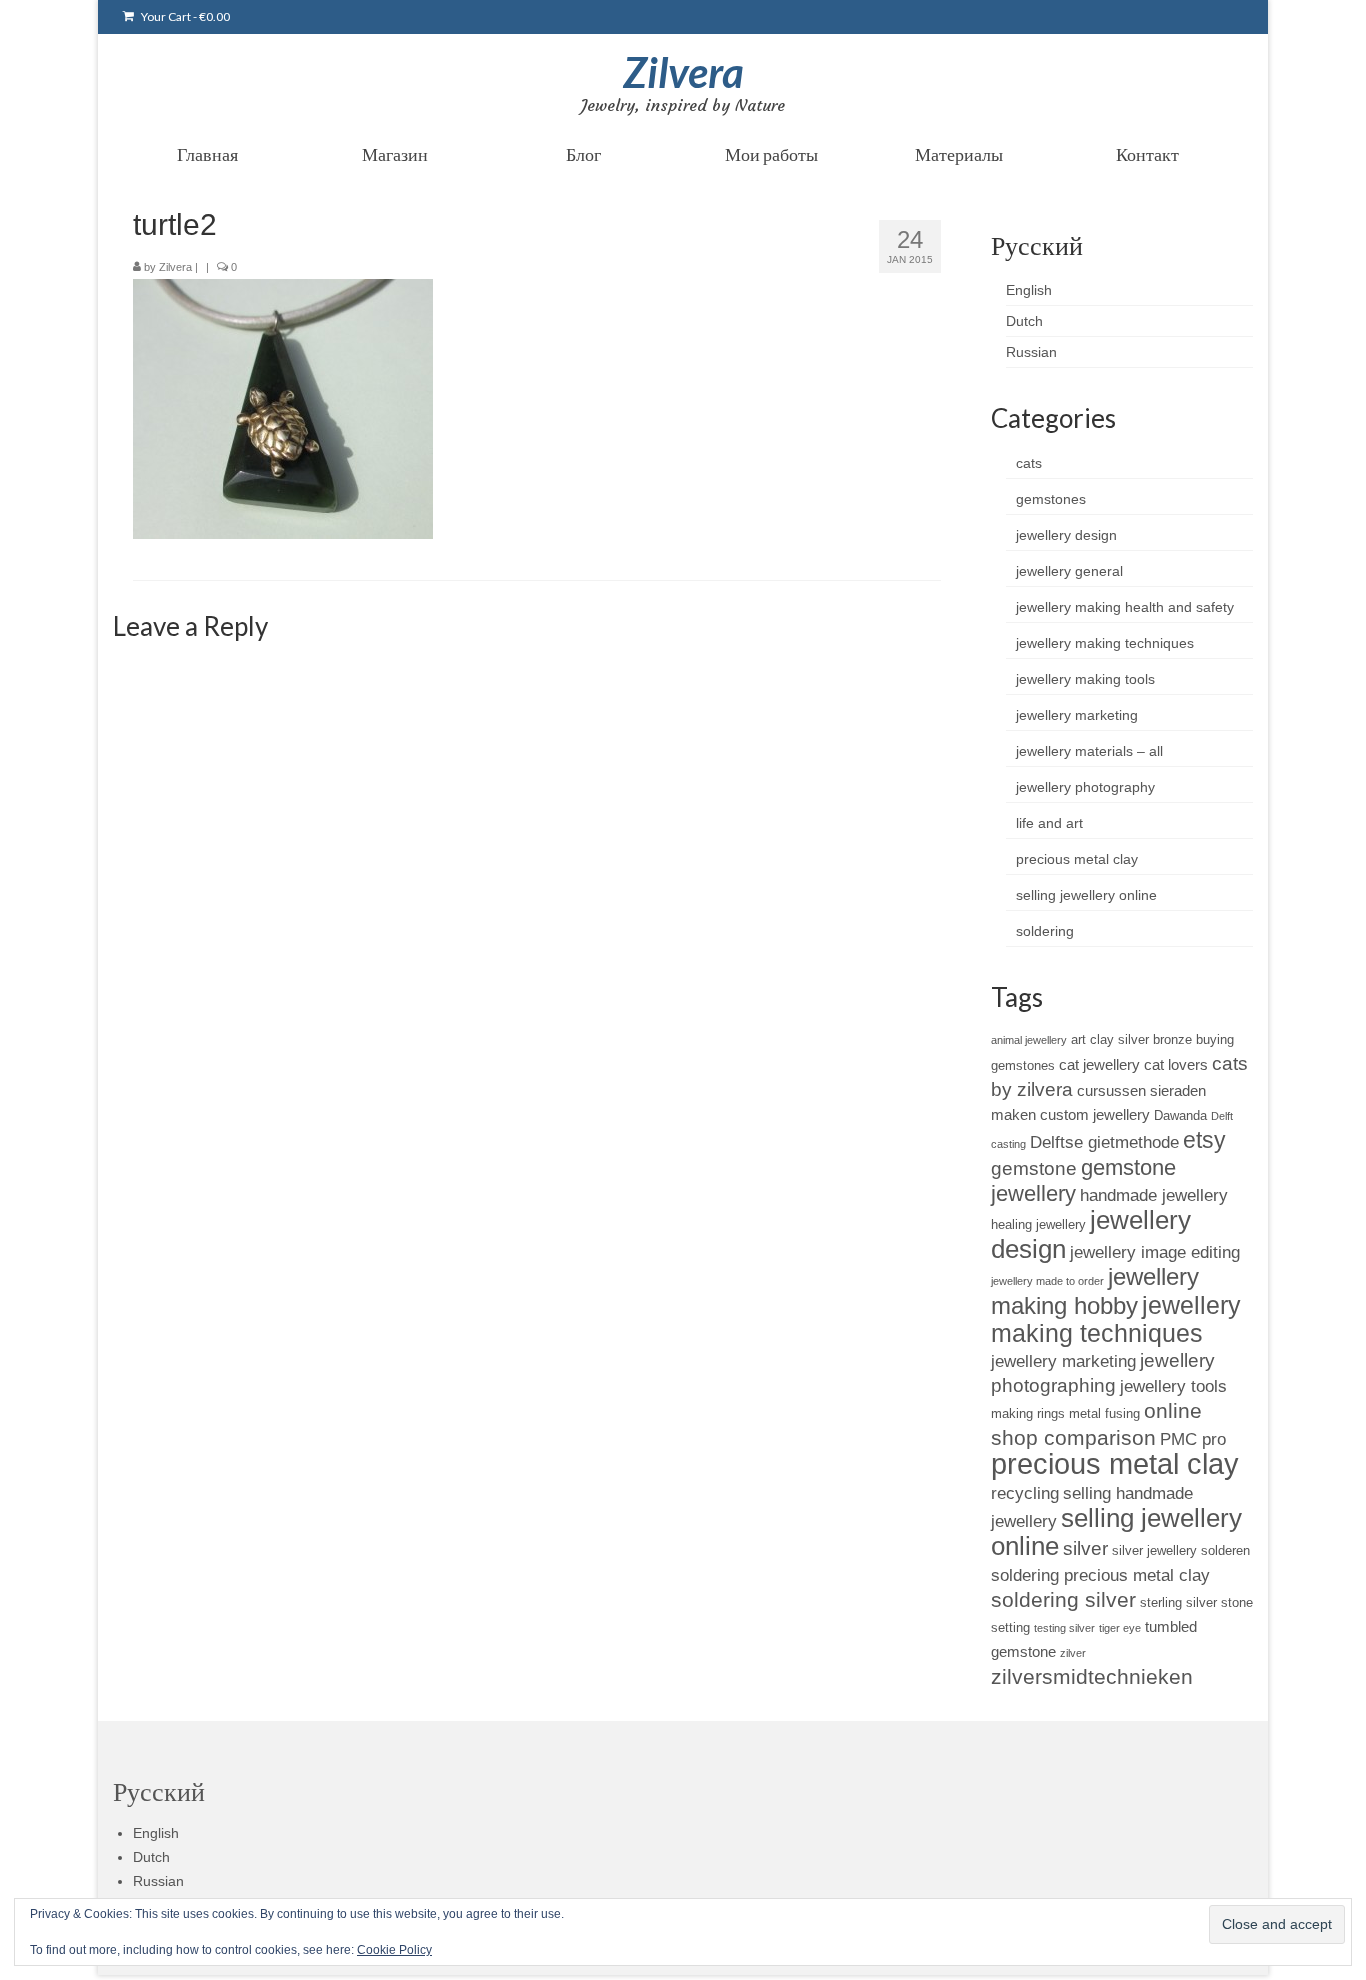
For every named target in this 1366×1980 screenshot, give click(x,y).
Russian (1031, 352)
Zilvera (683, 72)
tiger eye (1120, 1628)
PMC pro (1193, 1439)
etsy (1204, 1140)
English (1029, 290)
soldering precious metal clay (1100, 1575)
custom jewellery (1095, 1114)
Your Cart (184, 16)
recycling (1025, 1493)
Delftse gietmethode (1104, 1142)
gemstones (1051, 499)
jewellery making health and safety (1125, 607)
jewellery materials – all (1089, 751)
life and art (1049, 823)
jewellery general (1069, 571)
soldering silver (1063, 1599)
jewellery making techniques (1105, 643)
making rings (1028, 1413)
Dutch (1024, 321)
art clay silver (1110, 1039)
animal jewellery (1029, 1040)
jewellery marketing (1077, 715)
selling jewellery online (1086, 895)
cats (1029, 463)
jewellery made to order (1047, 1281)
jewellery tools (1173, 1386)
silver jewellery (1154, 1550)
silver (1085, 1548)
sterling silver (1178, 1602)
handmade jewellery (1154, 1195)
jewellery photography (1085, 787)
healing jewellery (1038, 1224)
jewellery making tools (1085, 679)
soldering (1045, 931)
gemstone (1034, 1168)
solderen (1225, 1550)
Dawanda (1180, 1115)
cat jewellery (1099, 1064)
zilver (1073, 1653)
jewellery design (1066, 535)
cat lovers (1176, 1064)
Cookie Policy (394, 1950)
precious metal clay (1077, 859)
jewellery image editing (1155, 1252)
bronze (1172, 1039)
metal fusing (1104, 1413)
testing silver (1064, 1628)
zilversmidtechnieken (1092, 1676)
